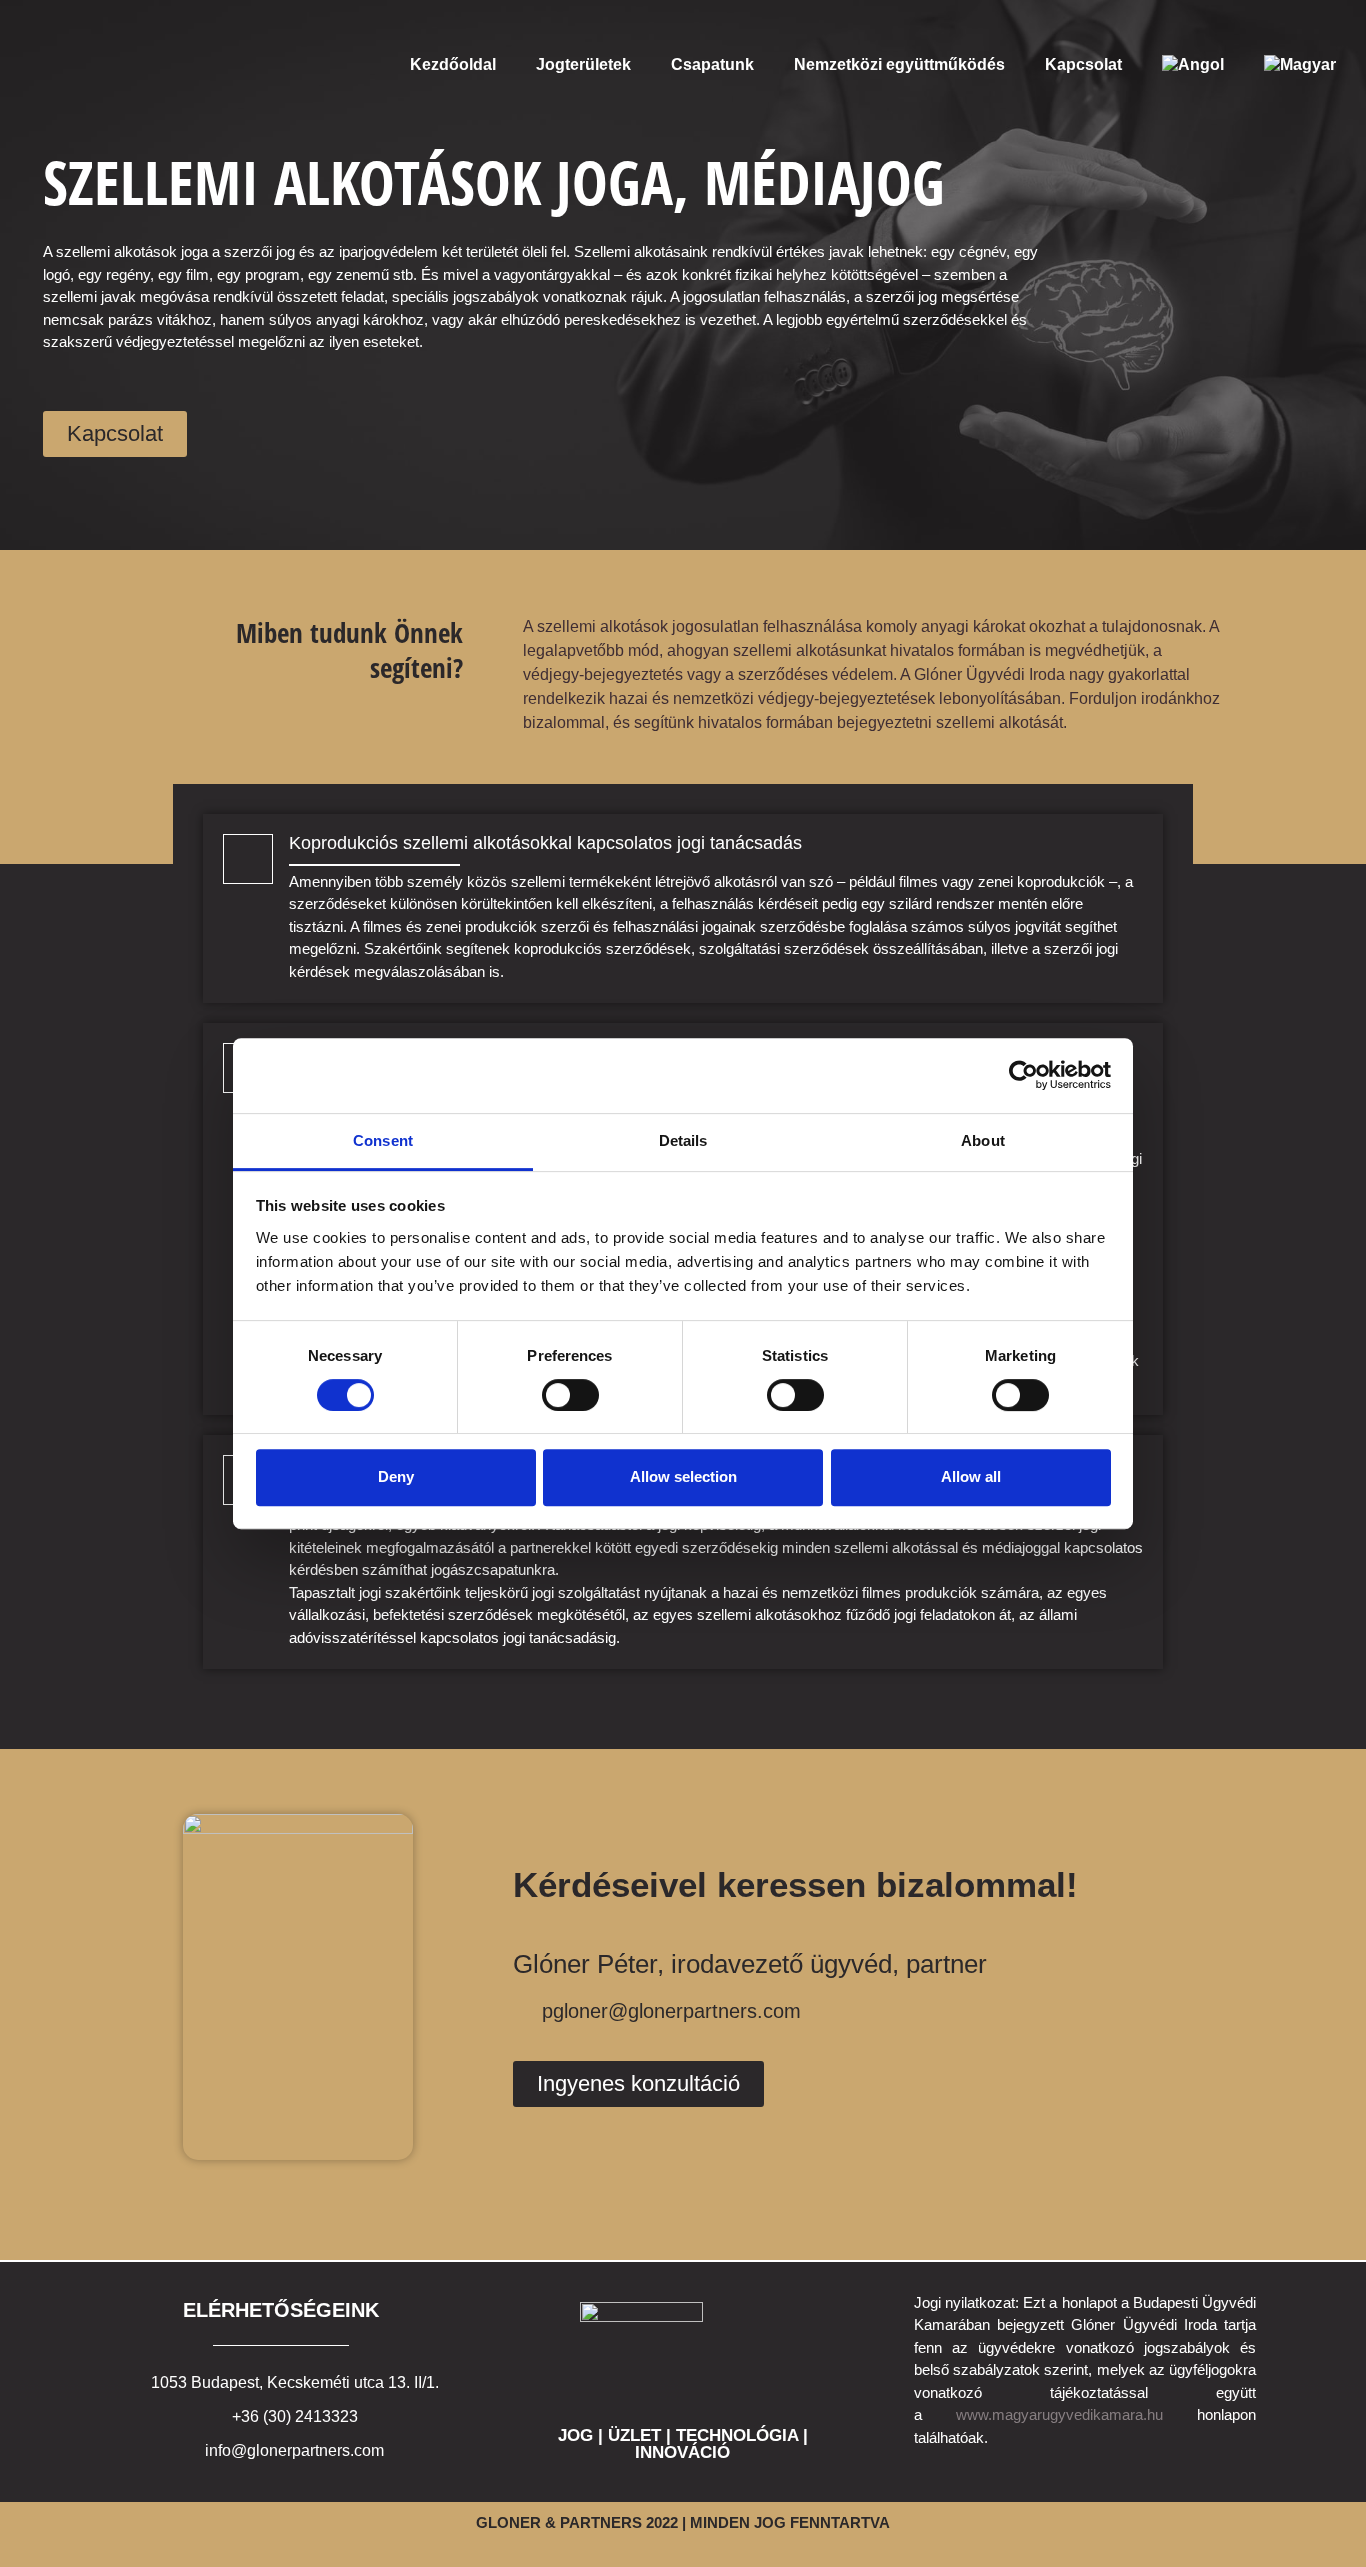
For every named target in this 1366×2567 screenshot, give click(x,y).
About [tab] (983, 1140)
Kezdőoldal (453, 64)
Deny (396, 1476)
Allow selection (683, 1476)
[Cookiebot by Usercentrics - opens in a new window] (1023, 1075)
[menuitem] (1193, 65)
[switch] (570, 1395)
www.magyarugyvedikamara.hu (1059, 2414)
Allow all (971, 1476)
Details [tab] (683, 1140)
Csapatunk (712, 64)
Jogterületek (583, 64)
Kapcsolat (1083, 64)
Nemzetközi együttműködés (899, 64)
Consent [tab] (383, 1140)
